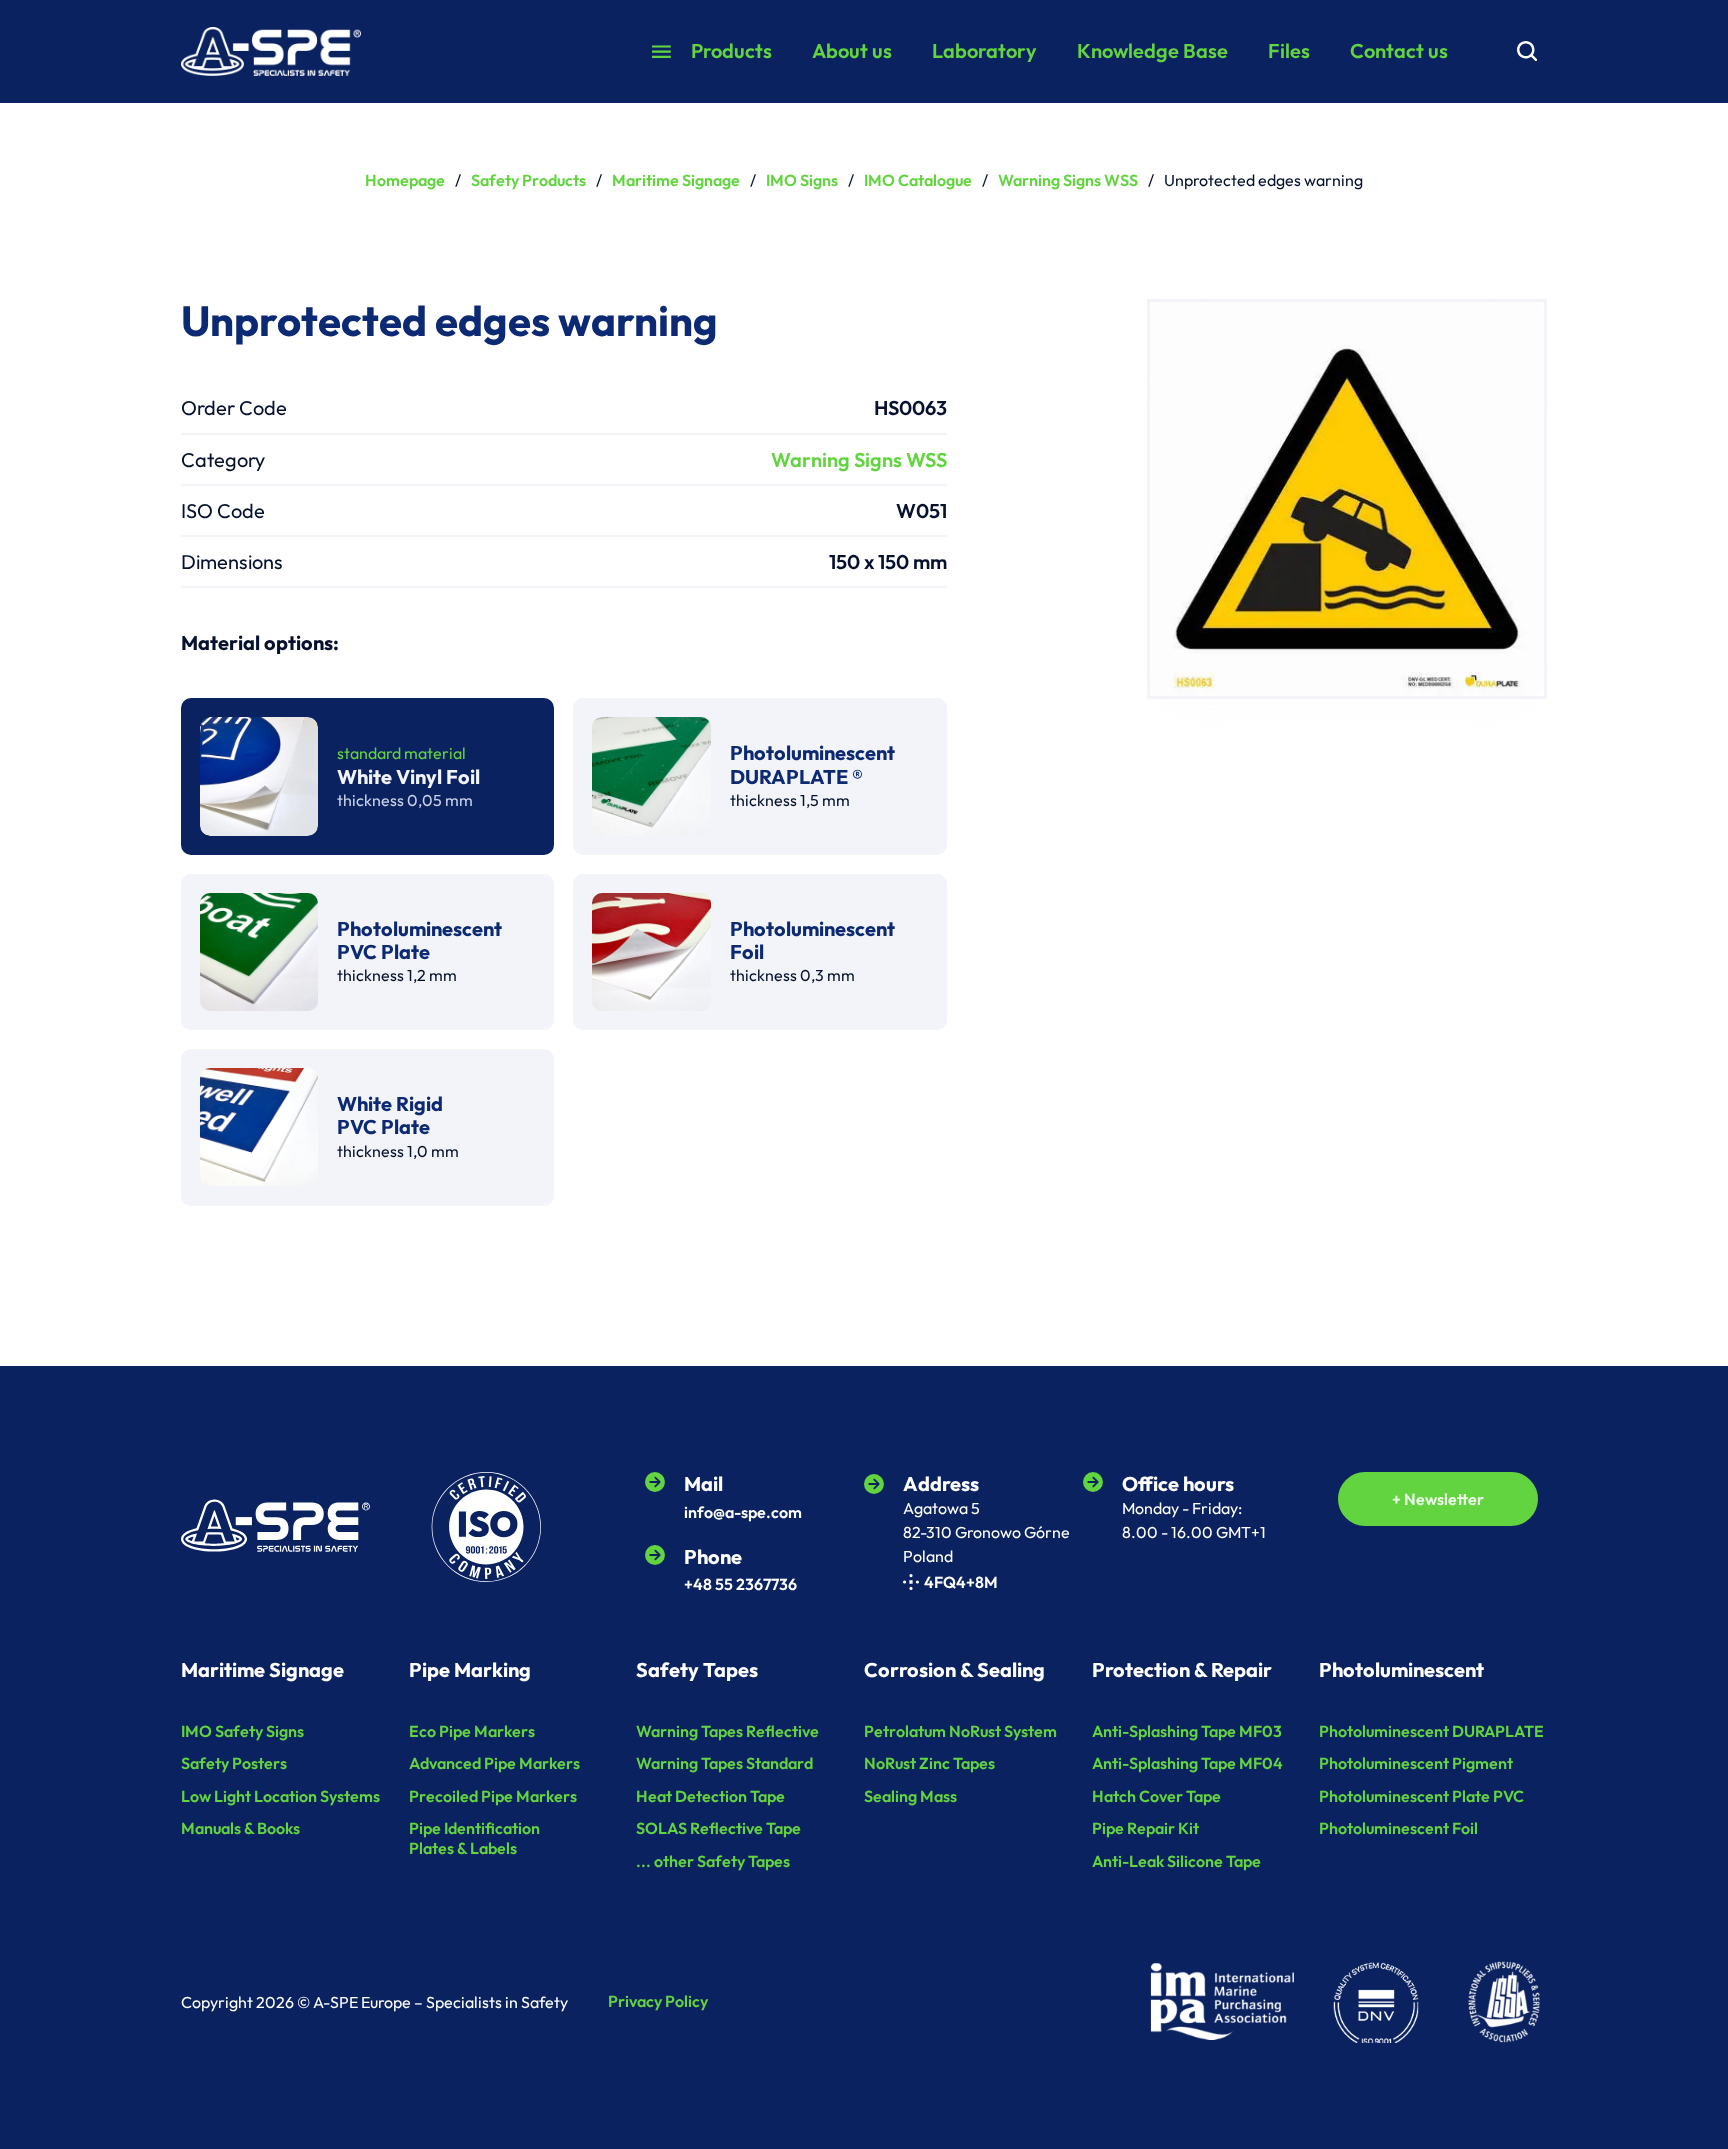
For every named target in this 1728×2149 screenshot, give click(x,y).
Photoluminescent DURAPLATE (1431, 1731)
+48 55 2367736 (740, 1584)
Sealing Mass (910, 1796)
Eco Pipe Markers (472, 1731)
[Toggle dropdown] (661, 51)
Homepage (405, 180)
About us (852, 50)
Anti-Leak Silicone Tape (1176, 1861)
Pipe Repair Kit (1145, 1828)
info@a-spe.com (743, 1512)
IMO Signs (802, 180)
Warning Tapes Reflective (727, 1731)
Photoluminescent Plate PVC (1421, 1796)
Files (1289, 50)
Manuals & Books (240, 1828)
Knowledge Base (1152, 50)
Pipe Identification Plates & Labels (474, 1838)
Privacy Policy (658, 2001)
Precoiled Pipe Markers (493, 1796)
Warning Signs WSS (1068, 180)
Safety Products (528, 180)
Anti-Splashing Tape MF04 (1187, 1763)
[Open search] (1527, 51)
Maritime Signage (676, 180)
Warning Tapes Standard (724, 1763)
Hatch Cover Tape (1156, 1796)
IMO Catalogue (918, 180)
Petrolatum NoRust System (960, 1731)
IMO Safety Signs (242, 1731)
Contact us (1399, 50)
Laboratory (984, 50)
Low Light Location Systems (280, 1796)
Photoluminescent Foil (1398, 1828)
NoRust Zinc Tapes (929, 1763)
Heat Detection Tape (710, 1796)
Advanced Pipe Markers (494, 1763)
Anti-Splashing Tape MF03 (1187, 1731)
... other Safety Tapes (713, 1861)
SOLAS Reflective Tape (718, 1828)
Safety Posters (234, 1763)
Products (731, 50)
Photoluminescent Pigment (1416, 1763)
